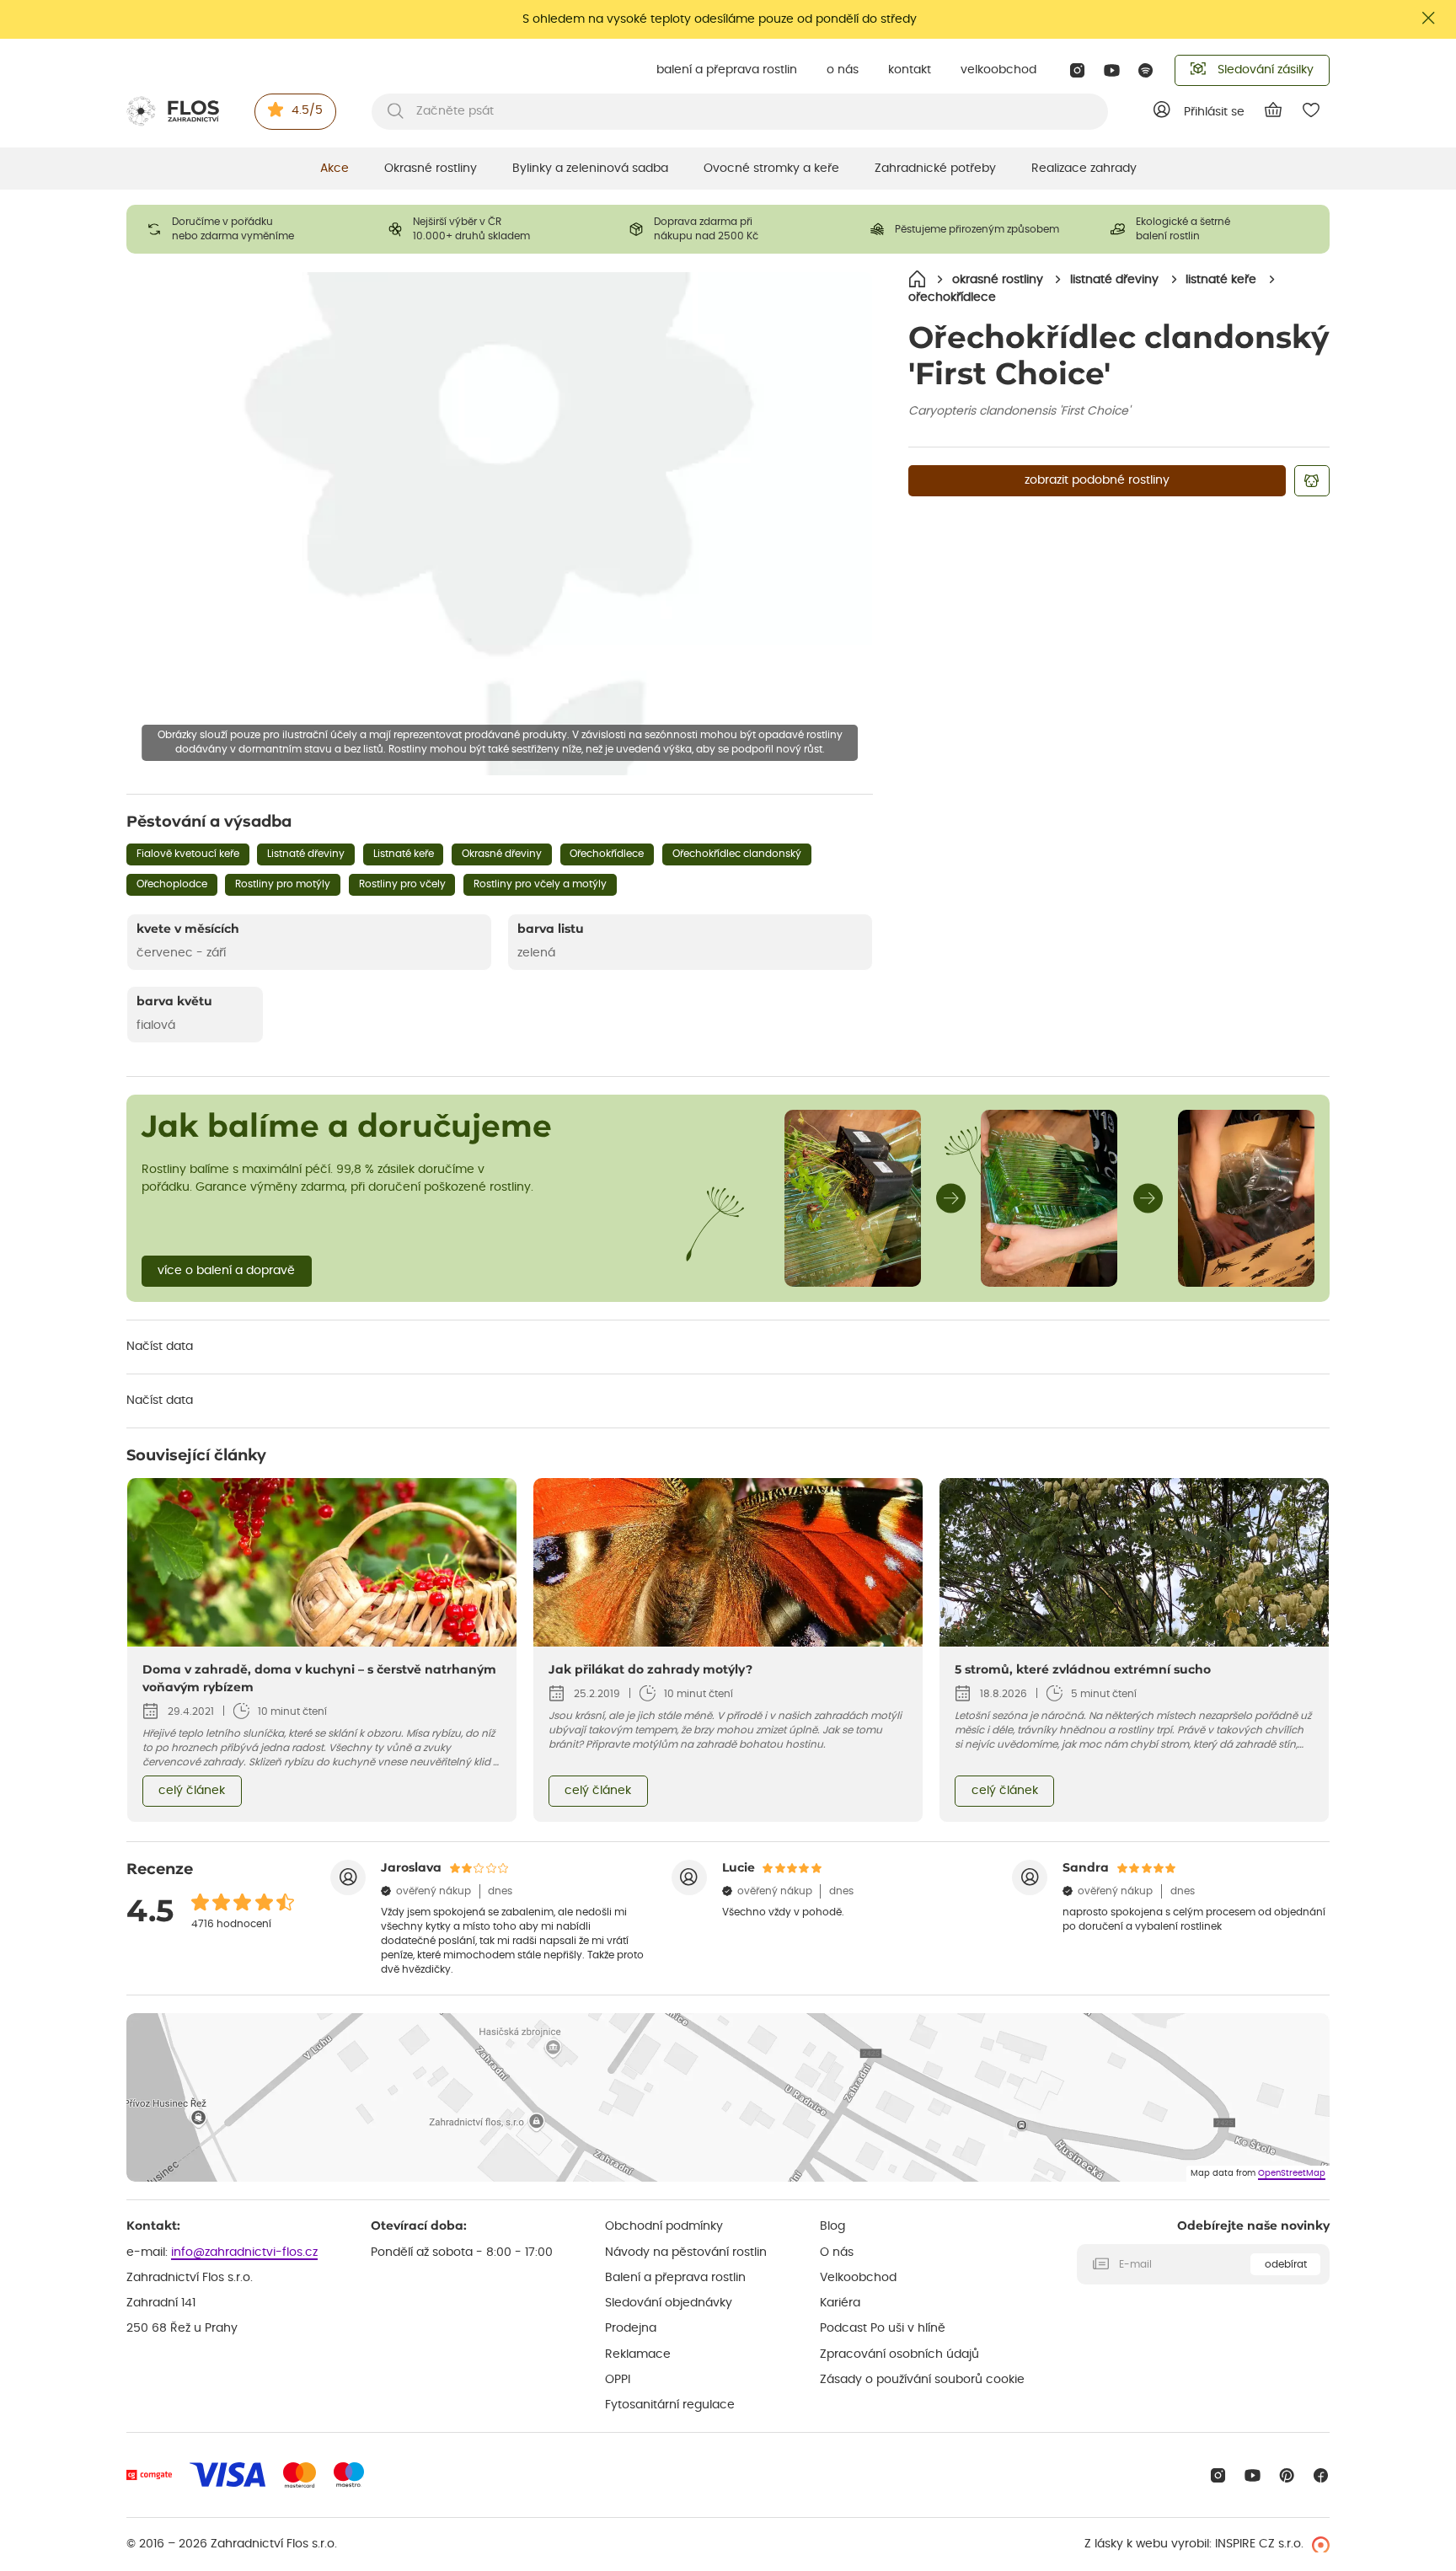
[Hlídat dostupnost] (1312, 481)
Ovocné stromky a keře (771, 169)
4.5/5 (307, 110)
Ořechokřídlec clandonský (737, 854)
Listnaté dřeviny (306, 854)
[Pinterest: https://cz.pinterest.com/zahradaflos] (1287, 2475)
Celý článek (192, 1791)
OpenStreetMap (1292, 2173)
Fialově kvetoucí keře (188, 854)
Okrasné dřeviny (502, 854)
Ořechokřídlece (607, 854)
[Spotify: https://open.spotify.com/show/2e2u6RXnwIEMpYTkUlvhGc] (1146, 70)
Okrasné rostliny (431, 169)
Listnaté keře (404, 854)
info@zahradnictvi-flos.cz (244, 2252)
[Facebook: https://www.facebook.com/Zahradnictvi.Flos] (1321, 2475)
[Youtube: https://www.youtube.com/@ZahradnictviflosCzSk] (1112, 70)
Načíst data (160, 1347)
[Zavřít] (1429, 18)
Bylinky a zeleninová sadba (590, 169)
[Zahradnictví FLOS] (173, 111)
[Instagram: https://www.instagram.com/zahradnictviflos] (1077, 70)
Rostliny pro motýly (283, 884)
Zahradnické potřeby (935, 169)
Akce (335, 169)
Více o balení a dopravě (226, 1271)
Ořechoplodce (172, 884)
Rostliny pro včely (402, 884)
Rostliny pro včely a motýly (540, 884)
